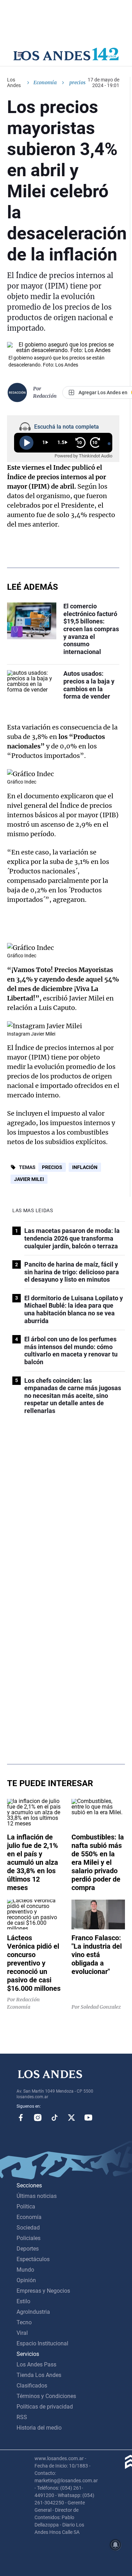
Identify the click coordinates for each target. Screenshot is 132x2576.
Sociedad (28, 2228)
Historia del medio (39, 2428)
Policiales (29, 2238)
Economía (45, 82)
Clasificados (32, 2386)
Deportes (28, 2249)
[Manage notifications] (115, 2545)
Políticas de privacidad (45, 2407)
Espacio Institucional (42, 2343)
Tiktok (55, 2118)
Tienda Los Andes (39, 2375)
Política (26, 2207)
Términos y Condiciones (46, 2396)
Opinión (26, 2280)
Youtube (88, 2118)
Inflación (85, 1167)
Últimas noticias (37, 2196)
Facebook (21, 2118)
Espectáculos (33, 2259)
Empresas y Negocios (43, 2291)
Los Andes (14, 82)
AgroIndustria (33, 2312)
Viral (22, 2333)
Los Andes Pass (36, 2364)
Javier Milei (29, 1179)
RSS (22, 2417)
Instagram (38, 2118)
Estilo (23, 2301)
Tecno (24, 2322)
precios (52, 1167)
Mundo (25, 2270)
